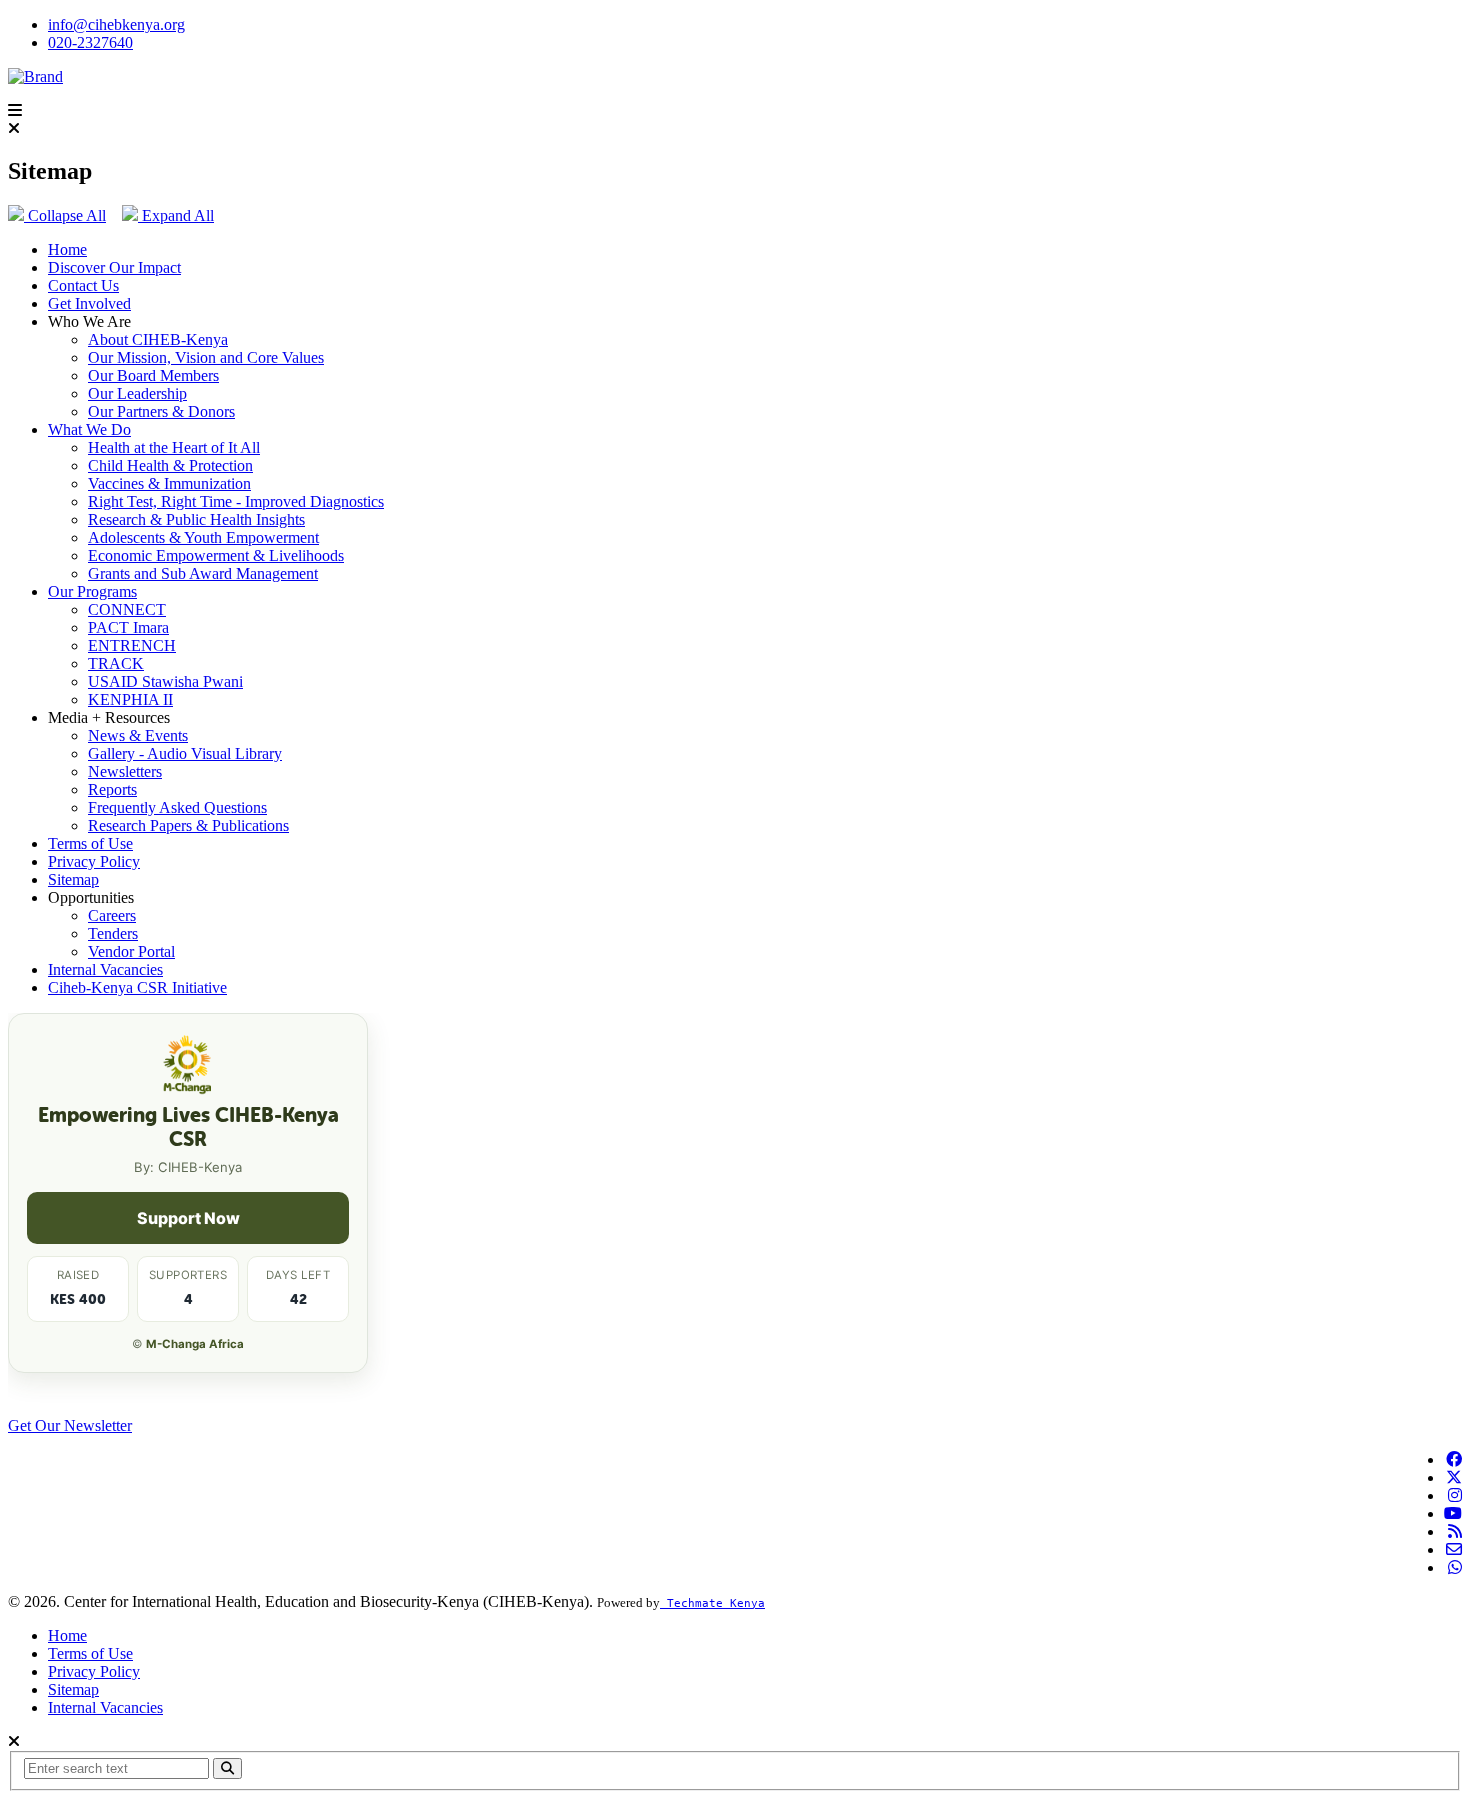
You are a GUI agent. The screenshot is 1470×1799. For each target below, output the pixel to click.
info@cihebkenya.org (116, 24)
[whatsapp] (1455, 1567)
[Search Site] (227, 1768)
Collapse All (65, 215)
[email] (1454, 1549)
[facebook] (1454, 1459)
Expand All (176, 215)
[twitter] (1454, 1477)
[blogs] (1455, 1531)
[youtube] (1453, 1513)
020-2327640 (90, 42)
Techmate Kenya (712, 1603)
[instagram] (1455, 1495)
